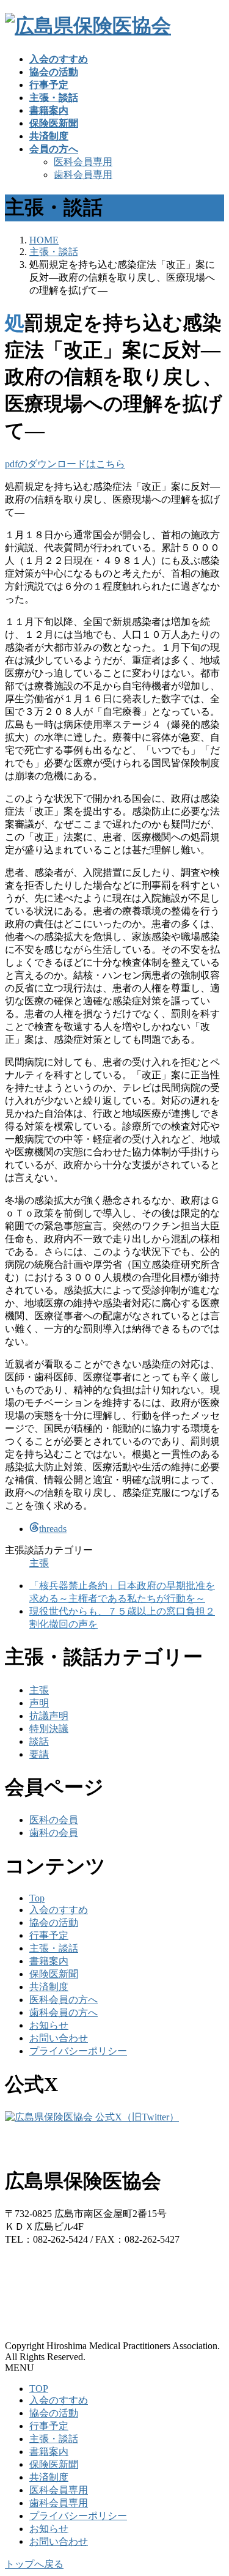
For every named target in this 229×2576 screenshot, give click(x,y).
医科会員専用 (83, 162)
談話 (39, 1741)
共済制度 (49, 1987)
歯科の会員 (54, 1833)
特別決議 (49, 1729)
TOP (39, 2389)
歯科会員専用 (83, 175)
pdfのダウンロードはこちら (65, 464)
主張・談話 (54, 1948)
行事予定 (49, 1935)
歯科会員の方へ (64, 2012)
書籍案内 (49, 1961)
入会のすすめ (59, 1910)
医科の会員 (54, 1820)
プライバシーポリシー (78, 2051)
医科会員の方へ (64, 2000)
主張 (39, 1563)
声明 (39, 1703)
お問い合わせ (59, 2038)
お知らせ (49, 2025)
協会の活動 (54, 1923)
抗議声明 (49, 1716)
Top (37, 1898)
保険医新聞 (54, 1974)
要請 (39, 1754)
